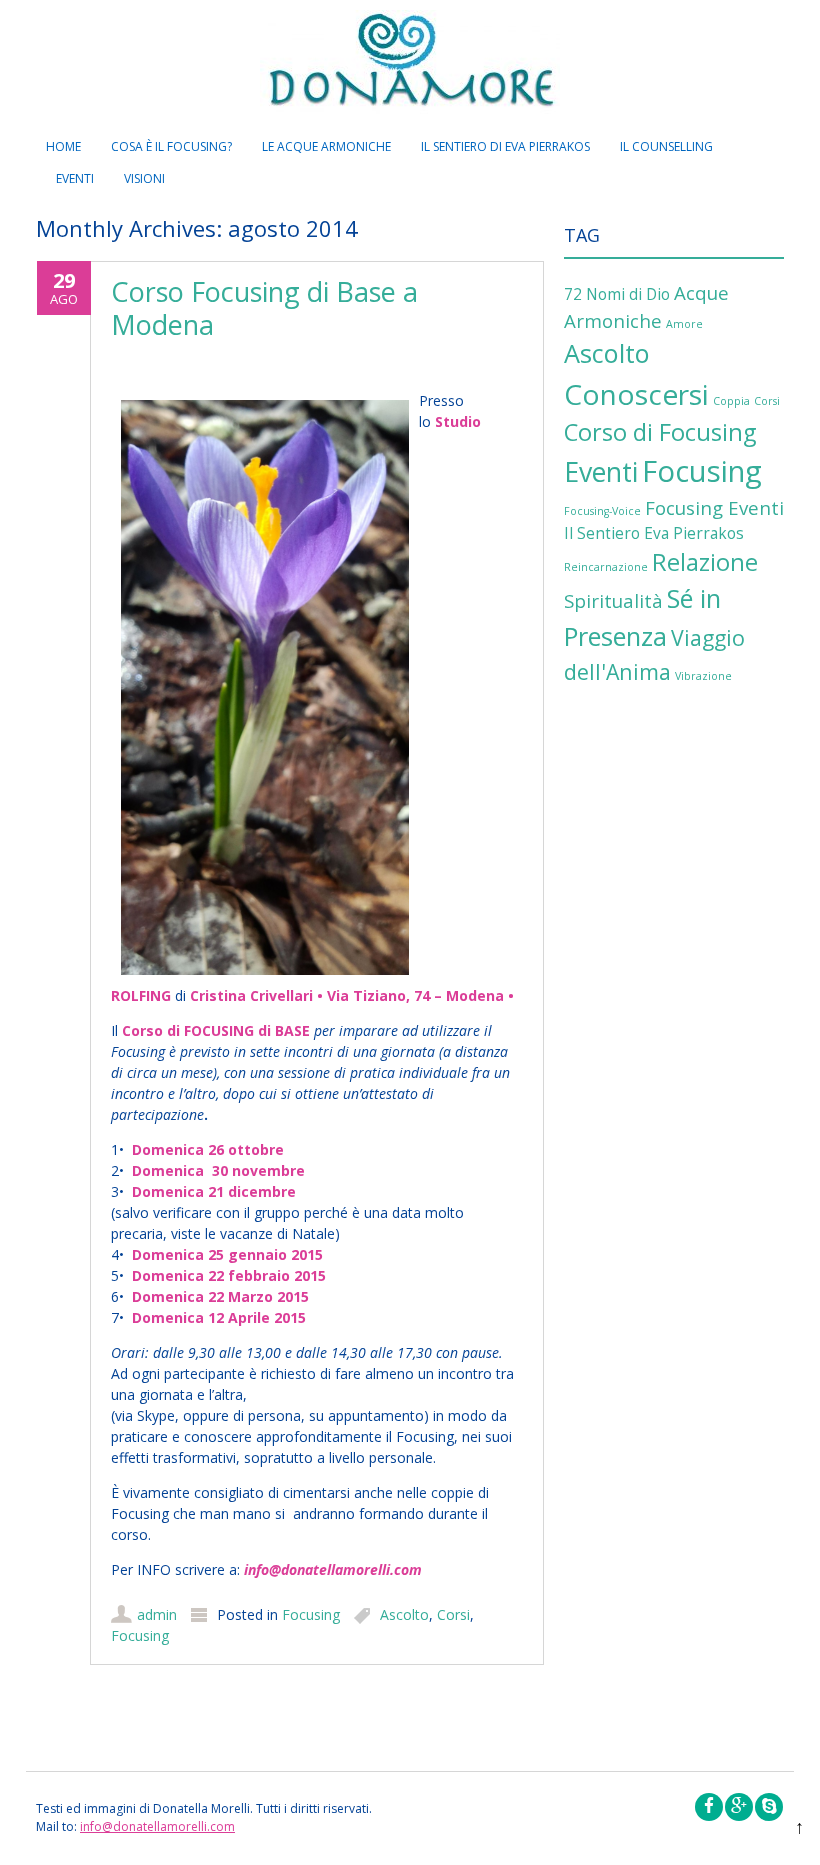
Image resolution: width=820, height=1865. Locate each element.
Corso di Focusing (660, 432)
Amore (684, 324)
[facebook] (709, 1807)
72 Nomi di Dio (617, 294)
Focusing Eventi (714, 507)
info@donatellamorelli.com (157, 1826)
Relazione (705, 562)
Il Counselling (666, 146)
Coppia (731, 401)
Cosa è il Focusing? (171, 146)
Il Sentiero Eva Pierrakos (654, 533)
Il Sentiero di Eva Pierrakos (505, 146)
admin (157, 1614)
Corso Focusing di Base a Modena (264, 307)
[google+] (739, 1807)
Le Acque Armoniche (326, 146)
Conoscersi (636, 394)
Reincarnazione (606, 567)
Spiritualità (613, 600)
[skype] (769, 1807)
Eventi (75, 178)
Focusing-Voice (602, 511)
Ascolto (404, 1614)
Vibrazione (703, 676)
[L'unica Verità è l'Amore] (410, 65)
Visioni (144, 178)
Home (63, 146)
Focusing (311, 1614)
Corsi (453, 1614)
